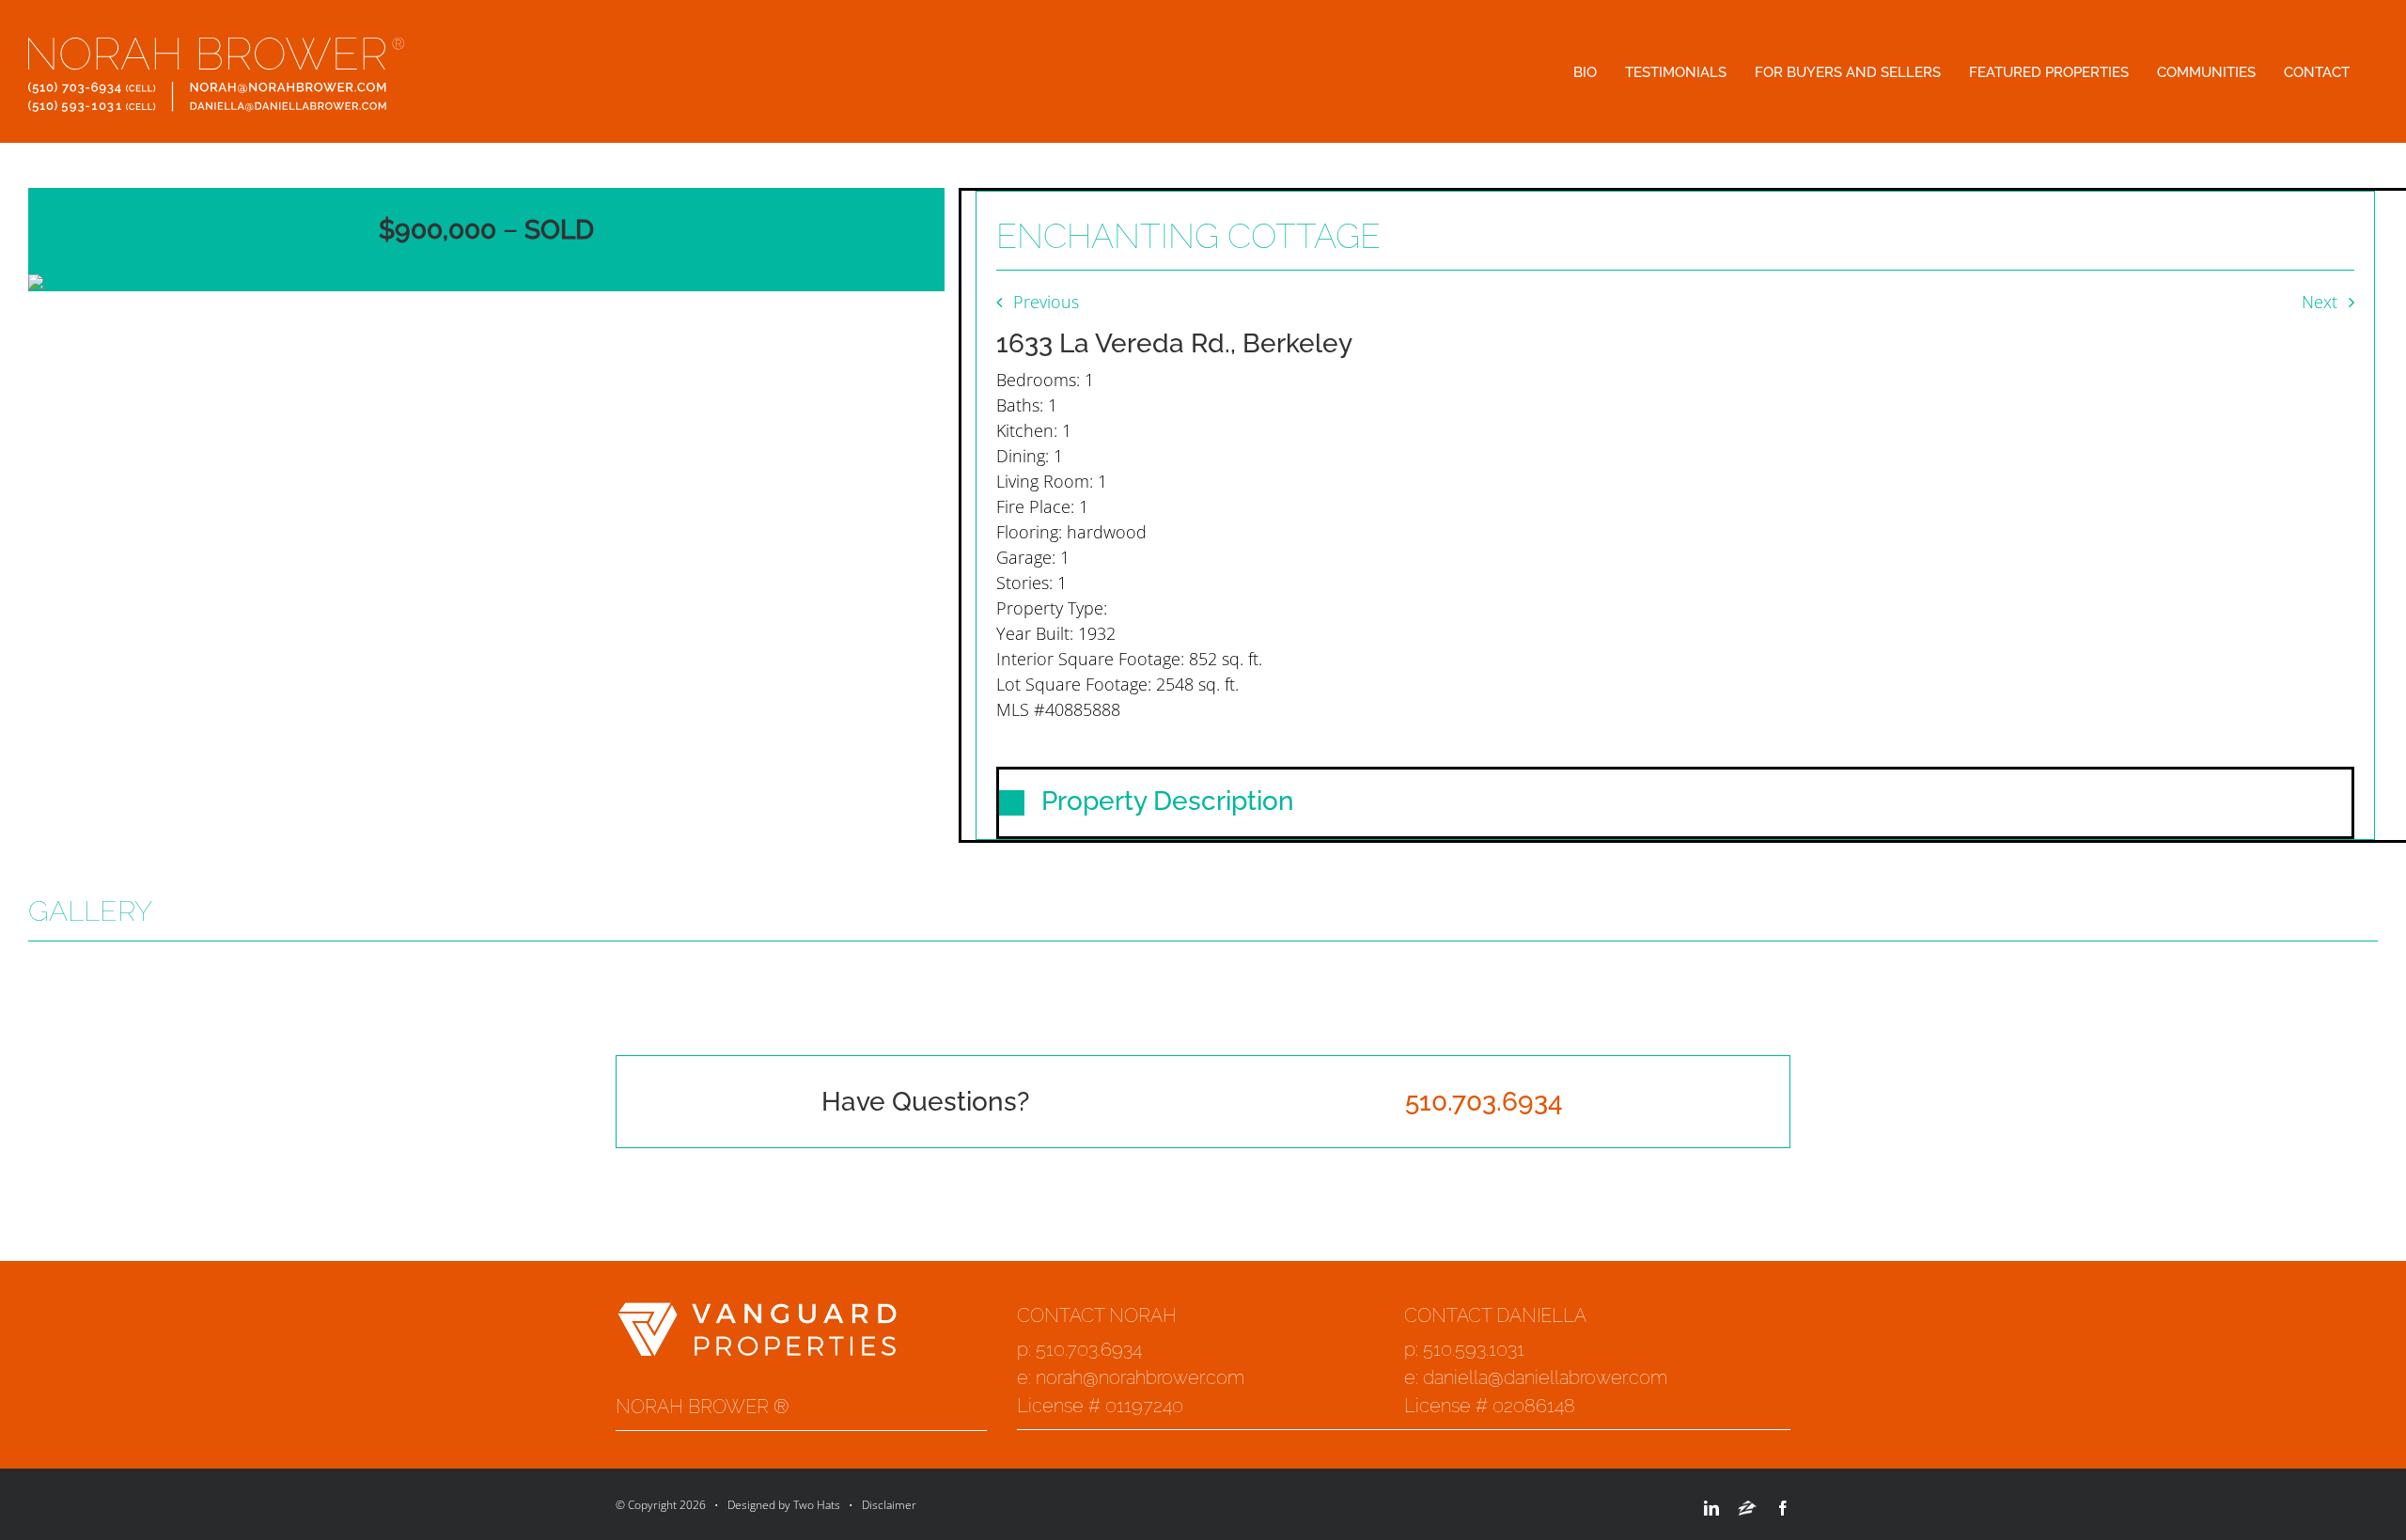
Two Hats (817, 1505)
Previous (1046, 302)
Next (2320, 302)
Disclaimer (889, 1505)
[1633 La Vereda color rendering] (486, 283)
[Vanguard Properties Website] (757, 1314)
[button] (1675, 803)
